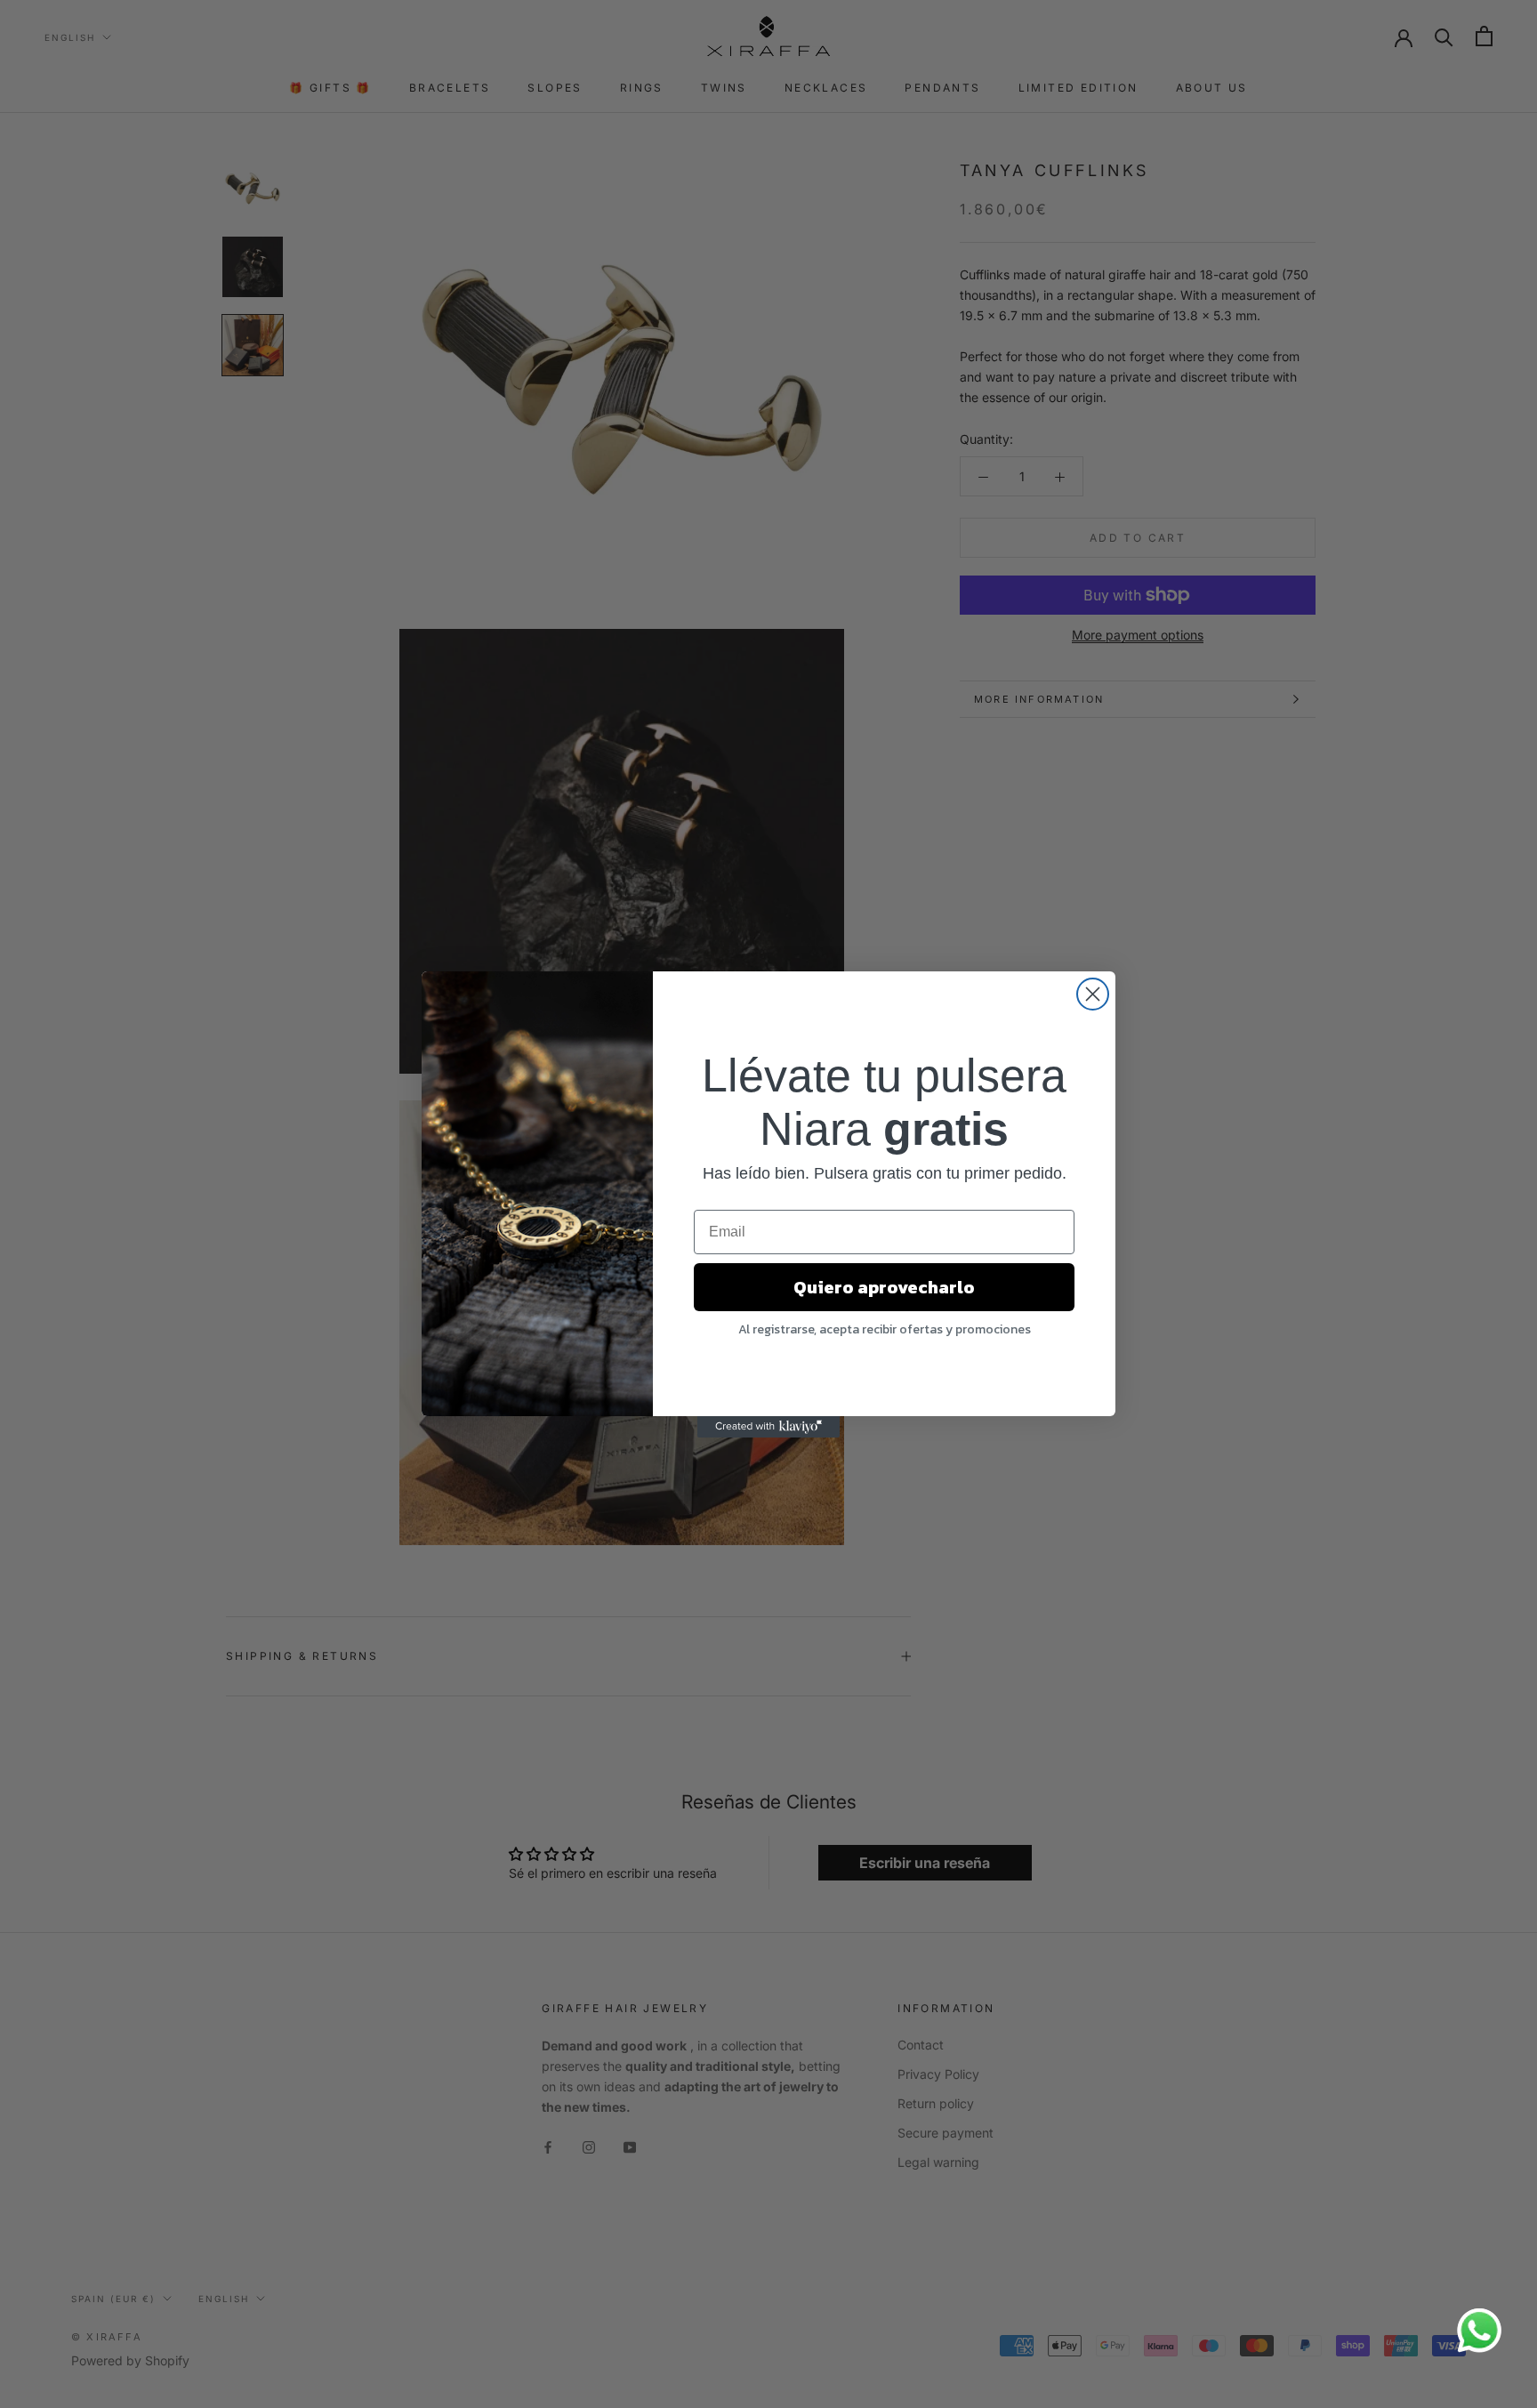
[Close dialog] (1093, 994)
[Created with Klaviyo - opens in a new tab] (768, 1427)
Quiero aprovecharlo (884, 1287)
